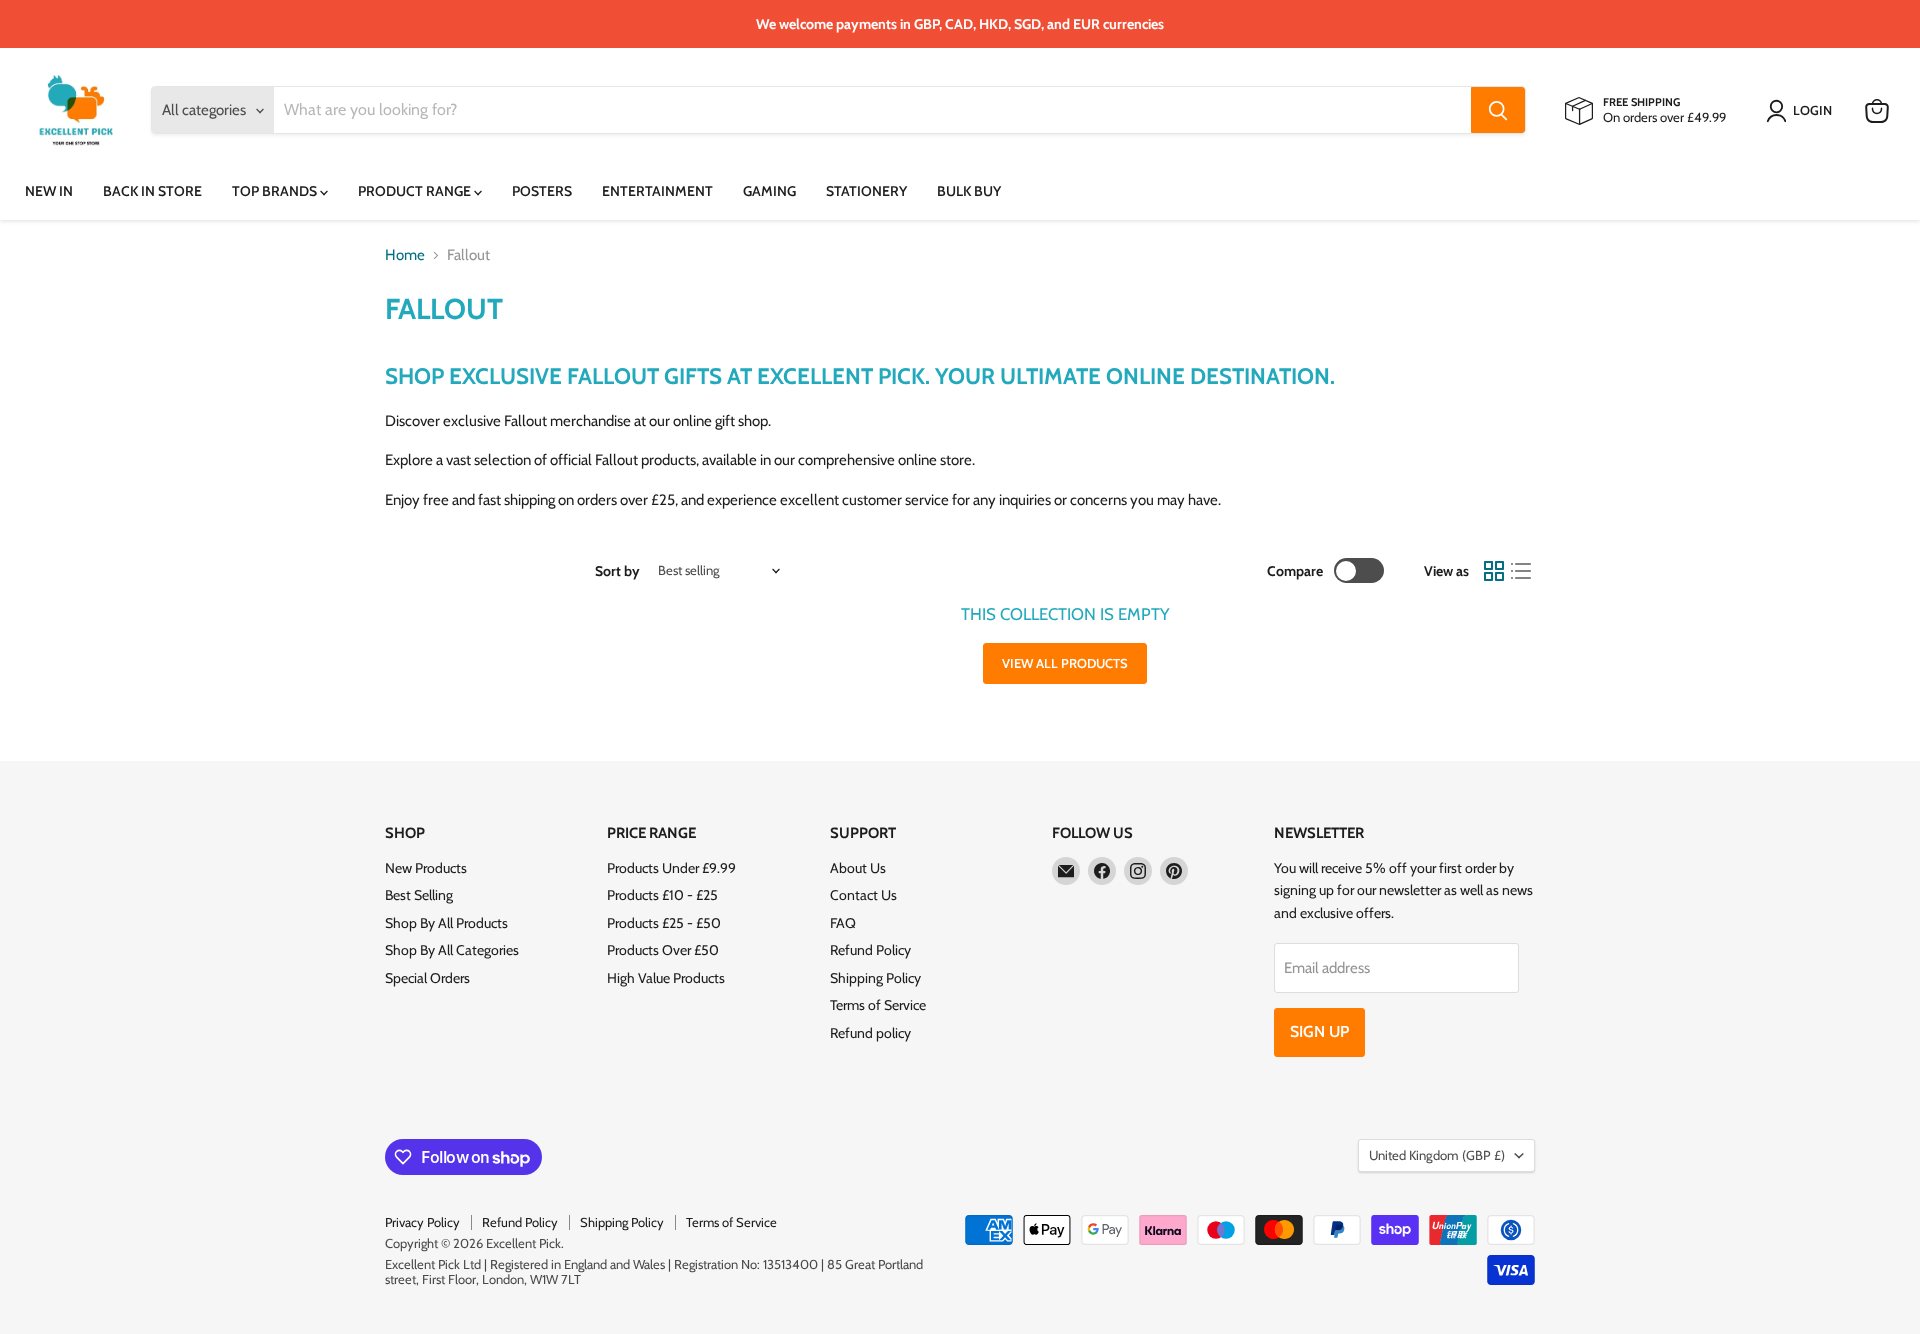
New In (49, 191)
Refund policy (870, 1033)
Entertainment (657, 191)
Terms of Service (878, 1005)
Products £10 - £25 (662, 895)
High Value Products (666, 978)
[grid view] (1494, 571)
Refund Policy (870, 950)
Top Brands (276, 191)
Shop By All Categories (452, 950)
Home (405, 255)
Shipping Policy (875, 978)
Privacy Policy (422, 1222)
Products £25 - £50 (664, 923)
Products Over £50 (663, 950)
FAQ (843, 923)
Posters (542, 191)
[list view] (1522, 571)
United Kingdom (1437, 1155)
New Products (426, 868)
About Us (858, 868)
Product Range (416, 191)
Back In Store (152, 191)
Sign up (1319, 1031)
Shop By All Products (446, 923)
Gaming (769, 191)
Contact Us (863, 895)
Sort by (617, 571)
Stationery (866, 191)
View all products (1065, 663)
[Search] (1498, 111)
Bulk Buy (969, 191)
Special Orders (427, 978)
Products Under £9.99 (671, 868)
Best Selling (419, 895)
